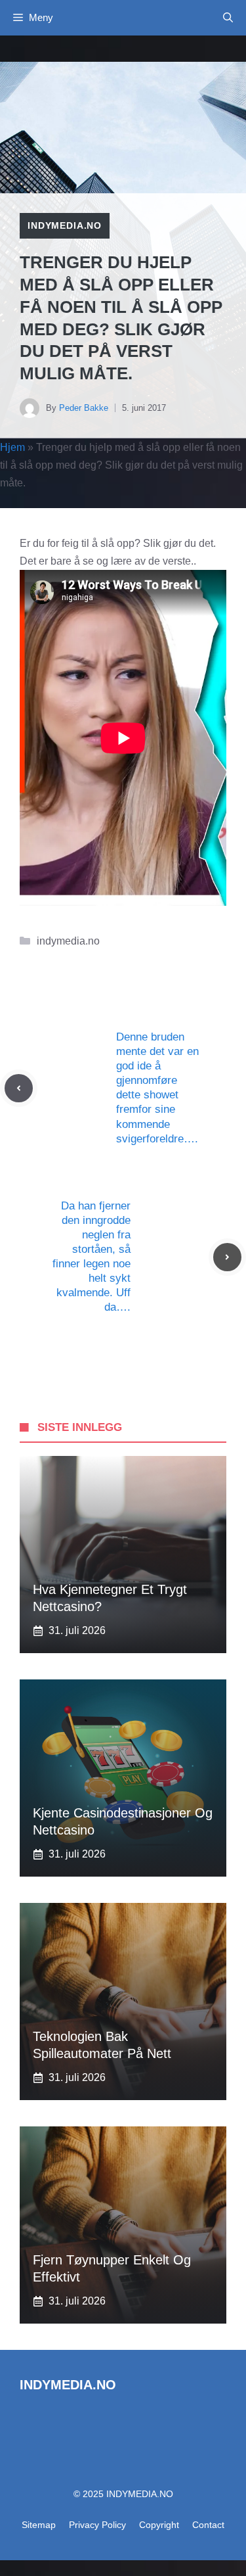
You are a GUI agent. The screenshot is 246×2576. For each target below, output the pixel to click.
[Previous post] (19, 1088)
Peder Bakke (84, 408)
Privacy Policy (97, 2525)
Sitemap (39, 2525)
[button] (228, 18)
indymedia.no (65, 225)
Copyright (159, 2525)
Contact (208, 2525)
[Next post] (227, 1257)
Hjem (12, 447)
